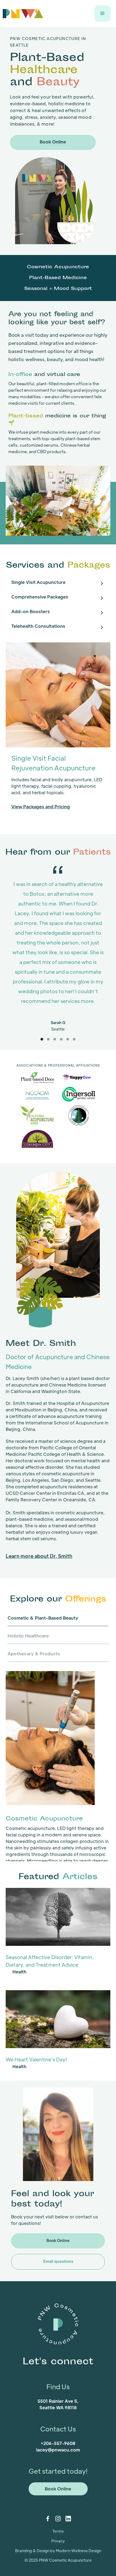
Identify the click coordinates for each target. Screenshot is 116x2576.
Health (19, 1972)
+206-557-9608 (58, 2443)
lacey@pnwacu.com (58, 2450)
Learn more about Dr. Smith (39, 1556)
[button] (103, 14)
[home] (23, 13)
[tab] (58, 584)
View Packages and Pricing (41, 807)
